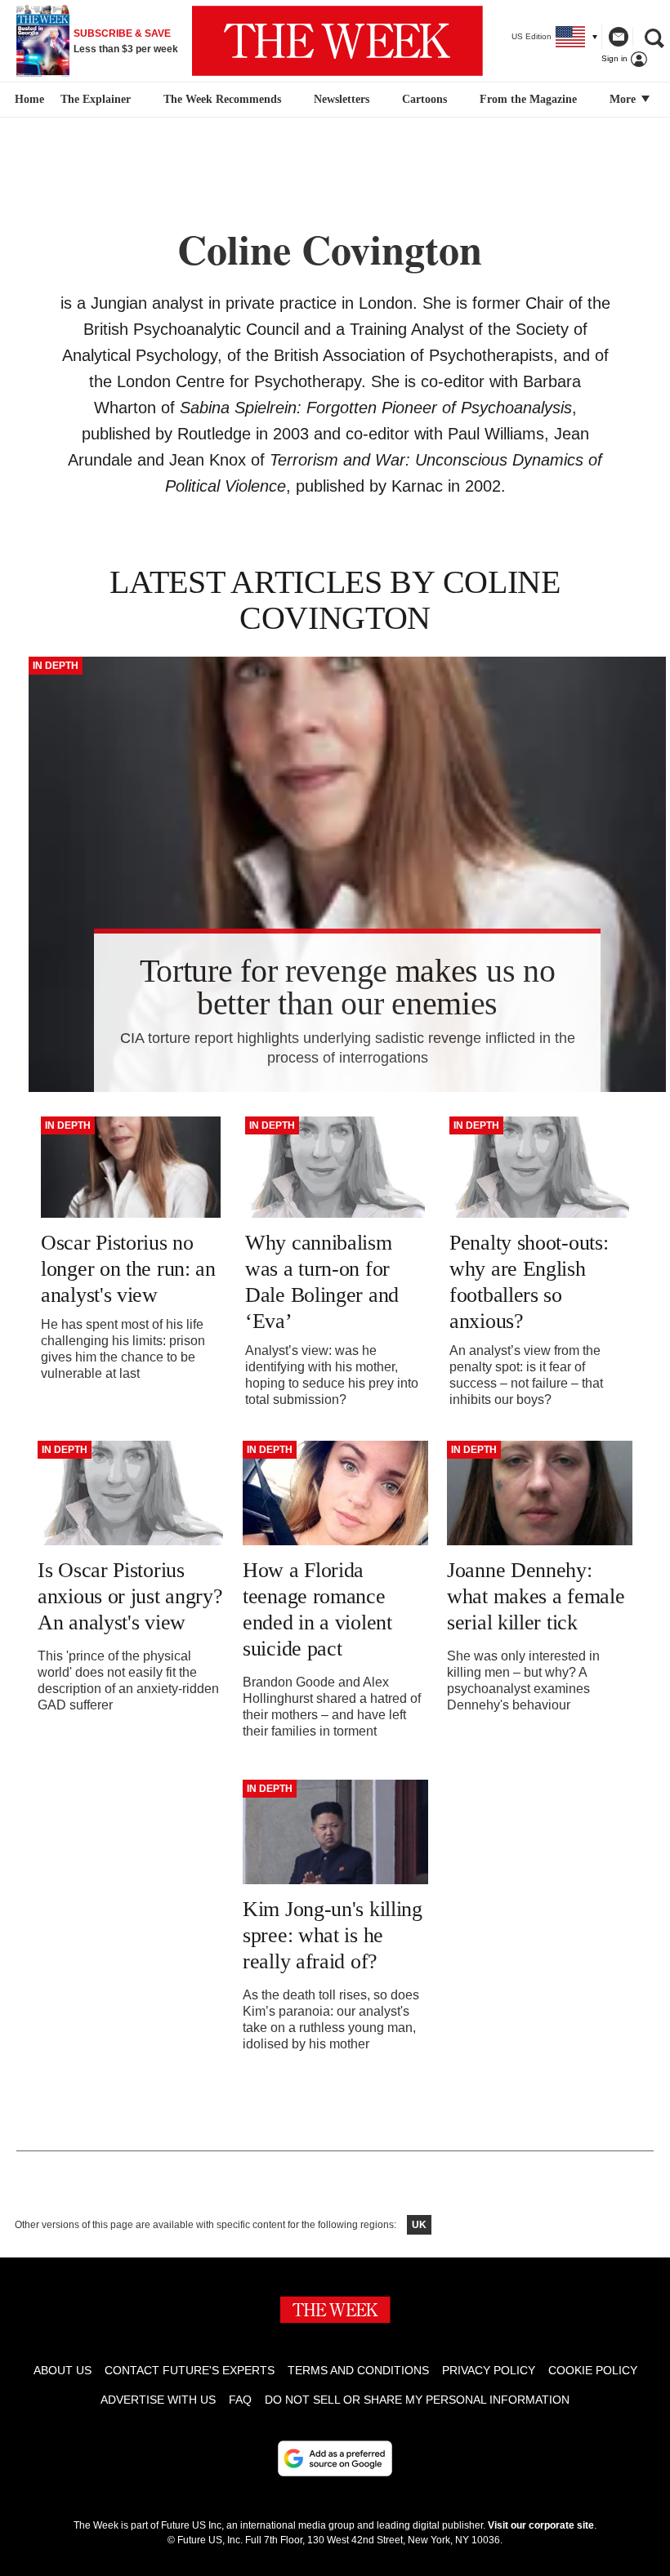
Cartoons (424, 99)
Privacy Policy (489, 2370)
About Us (63, 2370)
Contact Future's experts (190, 2370)
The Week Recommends (222, 99)
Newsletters (342, 99)
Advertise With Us (158, 2400)
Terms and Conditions (358, 2370)
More (624, 99)
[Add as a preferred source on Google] (335, 2458)
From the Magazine (528, 99)
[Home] (27, 100)
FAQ (240, 2400)
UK (419, 2225)
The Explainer (96, 99)
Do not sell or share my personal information (417, 2400)
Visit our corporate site (541, 2525)
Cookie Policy (593, 2370)
